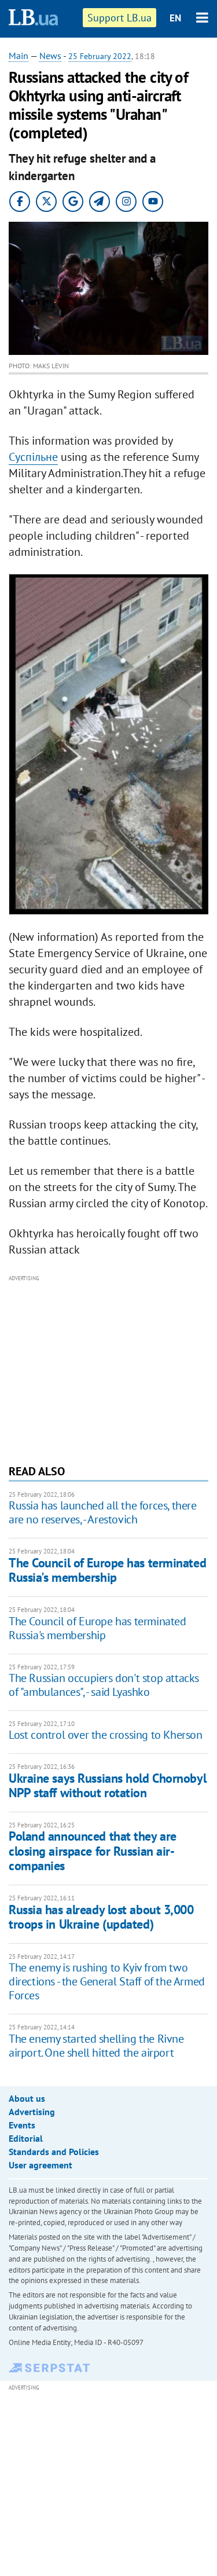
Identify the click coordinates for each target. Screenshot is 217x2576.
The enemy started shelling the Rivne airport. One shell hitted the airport (96, 2046)
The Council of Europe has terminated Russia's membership (107, 1570)
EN (175, 18)
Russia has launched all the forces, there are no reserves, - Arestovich (103, 1512)
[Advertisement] (108, 1368)
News (50, 56)
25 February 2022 (100, 56)
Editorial (26, 2138)
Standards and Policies (54, 2152)
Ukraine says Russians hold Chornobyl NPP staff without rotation (107, 1785)
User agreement (41, 2165)
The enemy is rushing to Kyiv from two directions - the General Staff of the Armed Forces (107, 1981)
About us (27, 2098)
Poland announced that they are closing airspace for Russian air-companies (93, 1851)
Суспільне (33, 457)
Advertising (32, 2112)
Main (19, 56)
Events (22, 2125)
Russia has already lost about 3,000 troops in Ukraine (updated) (101, 1917)
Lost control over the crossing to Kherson (106, 1735)
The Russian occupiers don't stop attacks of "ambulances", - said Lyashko (104, 1685)
